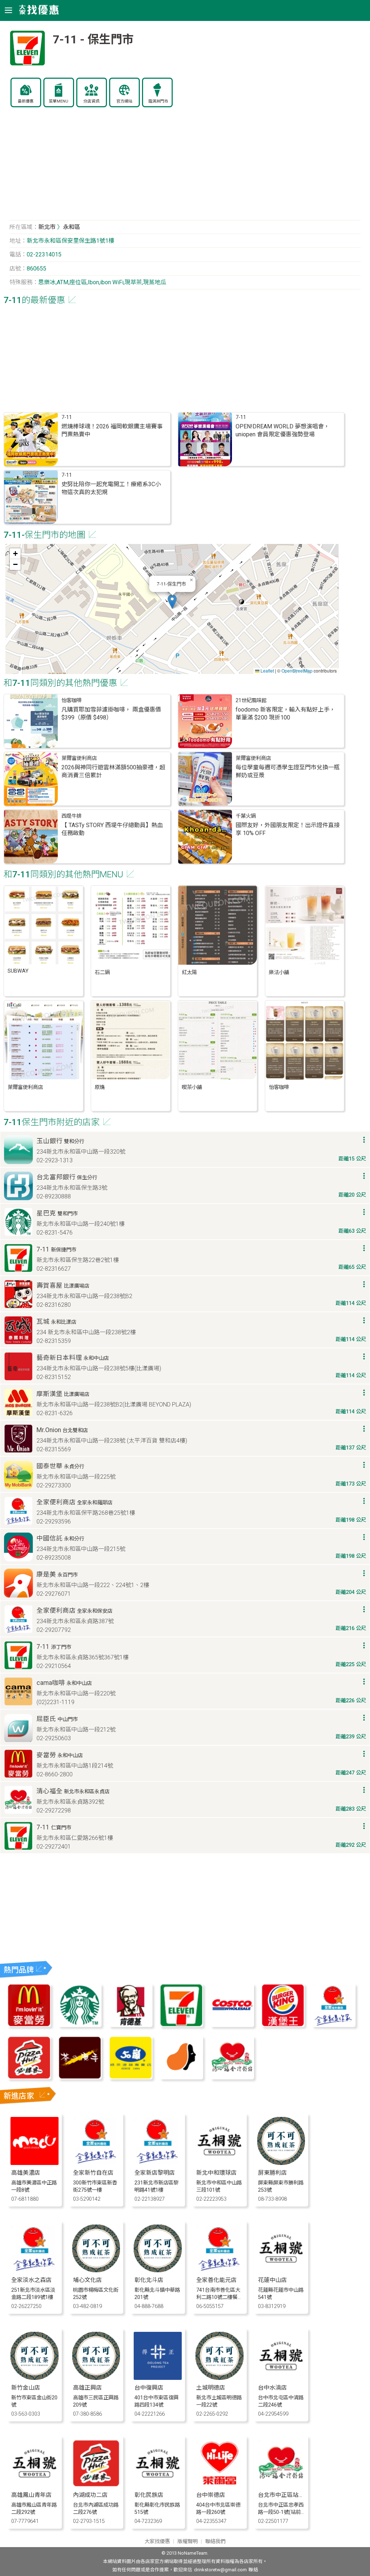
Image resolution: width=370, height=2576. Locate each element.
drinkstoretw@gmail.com (220, 2570)
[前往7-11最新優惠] (181, 2025)
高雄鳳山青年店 (31, 2495)
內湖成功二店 (90, 2495)
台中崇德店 (211, 2495)
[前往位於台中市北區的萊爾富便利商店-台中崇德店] (220, 2485)
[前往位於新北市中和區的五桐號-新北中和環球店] (220, 2163)
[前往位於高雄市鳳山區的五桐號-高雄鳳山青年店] (35, 2485)
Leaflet (267, 671)
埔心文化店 (87, 2280)
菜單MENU (59, 101)
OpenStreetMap (297, 671)
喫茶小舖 (192, 1087)
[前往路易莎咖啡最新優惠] (181, 2077)
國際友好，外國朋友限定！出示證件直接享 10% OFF (288, 829)
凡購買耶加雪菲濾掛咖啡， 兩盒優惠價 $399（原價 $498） (111, 714)
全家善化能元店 (216, 2280)
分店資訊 (91, 101)
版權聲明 (188, 2542)
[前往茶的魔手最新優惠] (80, 2077)
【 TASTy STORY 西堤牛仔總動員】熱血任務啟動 (112, 829)
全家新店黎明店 (155, 2173)
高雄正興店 (87, 2388)
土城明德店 (211, 2388)
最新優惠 (26, 101)
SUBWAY (18, 971)
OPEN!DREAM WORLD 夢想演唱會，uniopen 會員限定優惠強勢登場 (283, 430)
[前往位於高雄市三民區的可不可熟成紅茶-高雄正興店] (96, 2378)
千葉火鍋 (246, 816)
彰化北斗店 (149, 2280)
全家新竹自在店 (93, 2173)
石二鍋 (102, 973)
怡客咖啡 (72, 701)
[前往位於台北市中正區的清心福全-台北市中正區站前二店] (281, 2485)
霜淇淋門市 (158, 101)
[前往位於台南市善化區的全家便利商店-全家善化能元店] (220, 2270)
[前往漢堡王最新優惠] (283, 2025)
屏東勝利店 (272, 2173)
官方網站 (124, 101)
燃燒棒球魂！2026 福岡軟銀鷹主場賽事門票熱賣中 (112, 430)
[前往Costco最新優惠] (232, 2025)
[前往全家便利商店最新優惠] (334, 2025)
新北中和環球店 (216, 2173)
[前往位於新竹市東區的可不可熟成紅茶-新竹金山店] (35, 2378)
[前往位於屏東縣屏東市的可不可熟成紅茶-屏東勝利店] (281, 2163)
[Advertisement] (185, 168)
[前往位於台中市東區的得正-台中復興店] (158, 2378)
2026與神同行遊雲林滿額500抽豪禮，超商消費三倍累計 (113, 771)
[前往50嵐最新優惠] (130, 2077)
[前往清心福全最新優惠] (232, 2077)
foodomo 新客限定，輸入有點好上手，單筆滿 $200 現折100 (285, 714)
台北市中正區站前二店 (287, 2495)
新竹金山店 (26, 2388)
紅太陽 (189, 973)
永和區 (72, 227)
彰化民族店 (149, 2495)
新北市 (47, 227)
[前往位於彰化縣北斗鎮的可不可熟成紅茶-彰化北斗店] (158, 2270)
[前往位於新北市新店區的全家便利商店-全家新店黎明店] (158, 2163)
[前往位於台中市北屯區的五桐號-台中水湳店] (281, 2378)
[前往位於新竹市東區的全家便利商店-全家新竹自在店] (96, 2163)
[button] (172, 602)
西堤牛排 (72, 816)
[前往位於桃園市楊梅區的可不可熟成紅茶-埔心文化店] (96, 2270)
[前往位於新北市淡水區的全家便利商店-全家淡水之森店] (35, 2270)
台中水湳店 (272, 2388)
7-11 (67, 417)
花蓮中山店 (272, 2280)
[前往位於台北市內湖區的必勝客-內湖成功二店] (96, 2485)
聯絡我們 (215, 2542)
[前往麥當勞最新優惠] (29, 2025)
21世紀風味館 (251, 701)
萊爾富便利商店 (79, 758)
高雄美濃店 (26, 2173)
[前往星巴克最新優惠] (80, 2025)
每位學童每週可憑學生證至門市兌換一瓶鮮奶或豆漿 (288, 771)
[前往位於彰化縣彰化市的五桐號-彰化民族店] (158, 2485)
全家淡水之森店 (31, 2280)
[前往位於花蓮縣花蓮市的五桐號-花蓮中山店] (281, 2270)
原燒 (100, 1087)
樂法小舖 (279, 973)
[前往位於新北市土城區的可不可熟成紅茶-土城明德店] (220, 2378)
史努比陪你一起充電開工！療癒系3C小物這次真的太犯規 (111, 488)
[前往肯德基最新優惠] (130, 2025)
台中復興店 (149, 2388)
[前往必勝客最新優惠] (29, 2077)
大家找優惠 (157, 2542)
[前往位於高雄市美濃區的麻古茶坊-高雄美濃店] (35, 2163)
